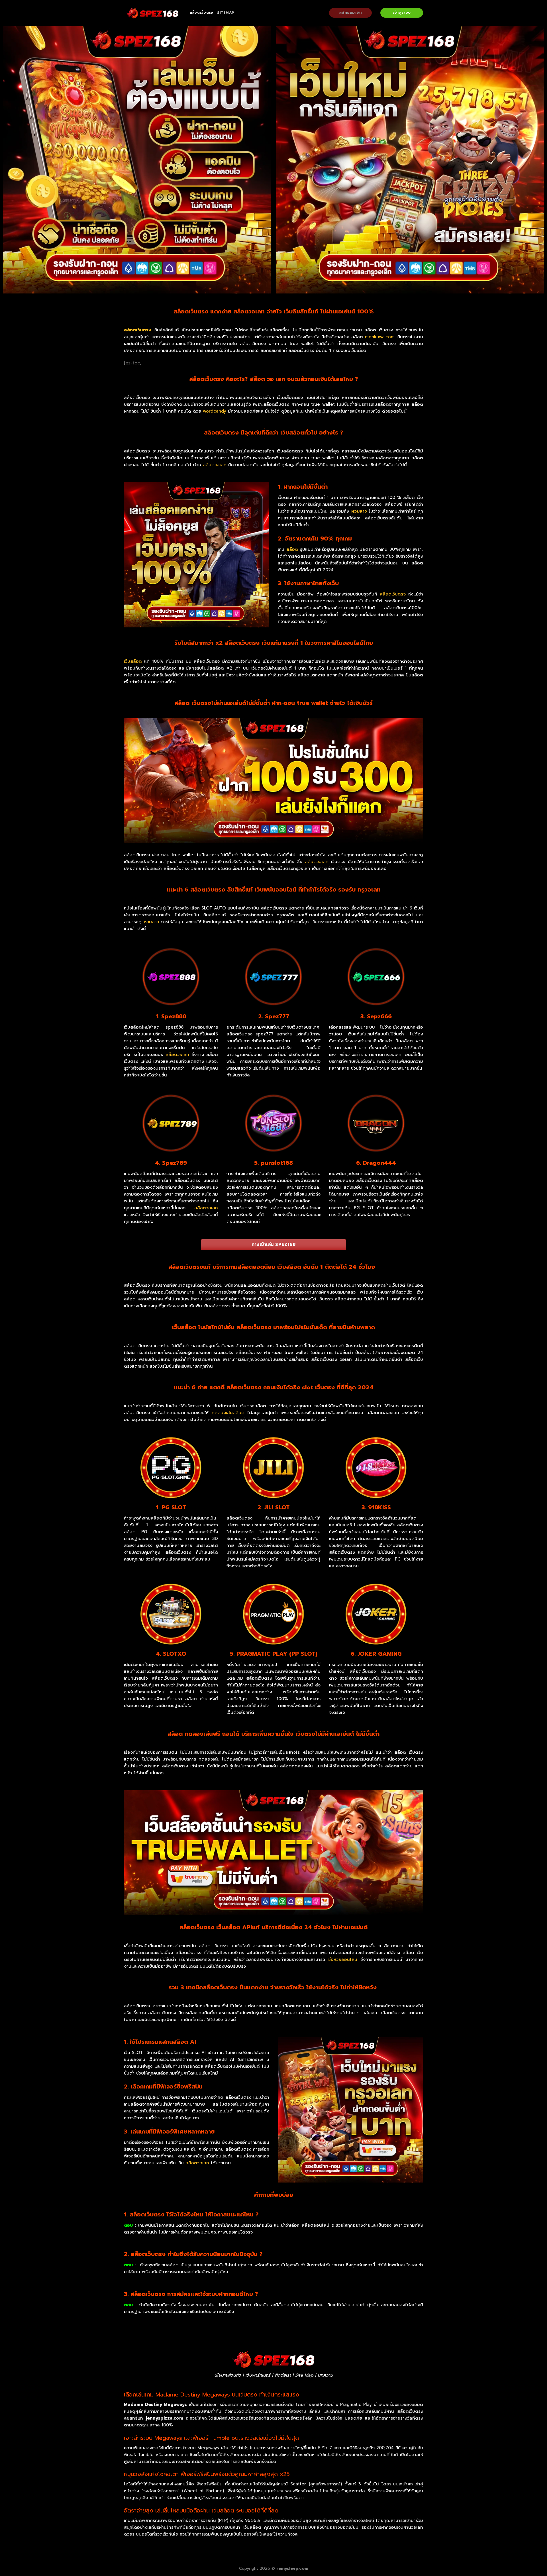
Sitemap (226, 13)
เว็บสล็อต (133, 661)
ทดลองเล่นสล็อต (228, 1413)
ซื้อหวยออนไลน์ (343, 1959)
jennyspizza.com (166, 2418)
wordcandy (215, 411)
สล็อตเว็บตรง (201, 13)
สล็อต (292, 549)
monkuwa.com (380, 337)
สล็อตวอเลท (215, 465)
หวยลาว (359, 511)
